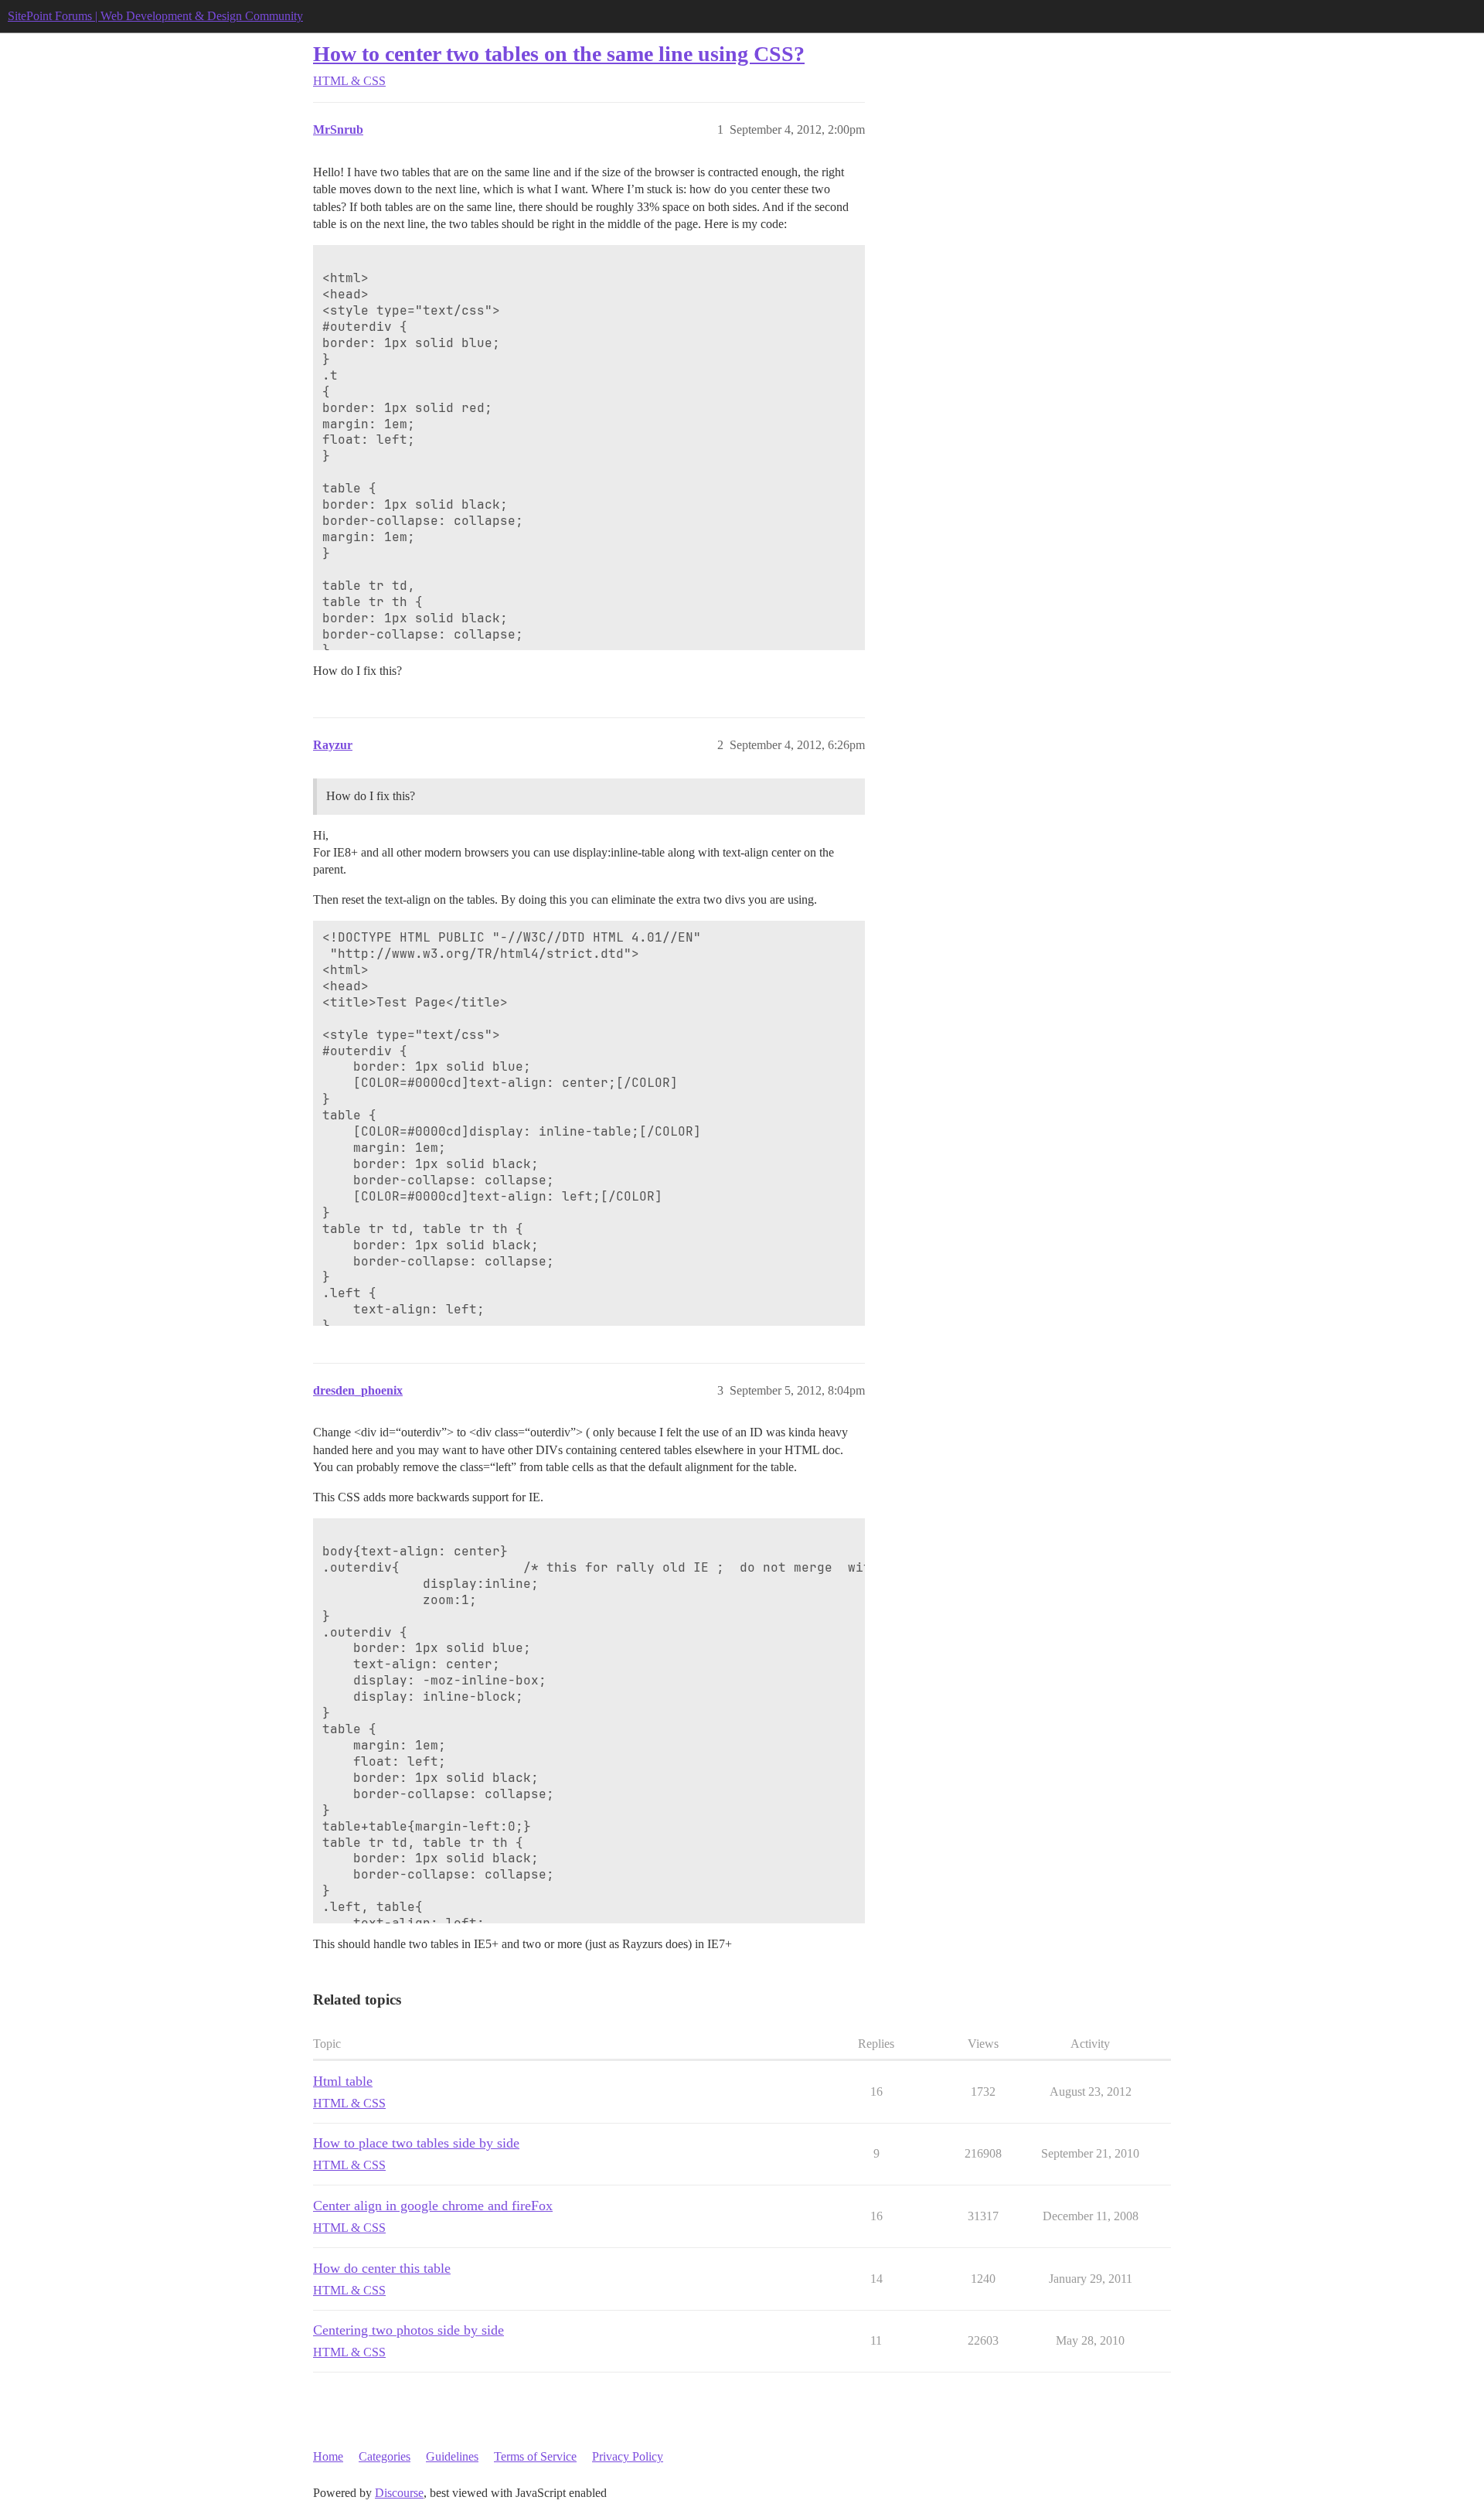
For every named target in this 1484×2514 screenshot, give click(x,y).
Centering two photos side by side (408, 2330)
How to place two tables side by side (416, 2143)
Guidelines (452, 2456)
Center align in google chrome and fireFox (433, 2206)
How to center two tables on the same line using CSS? (559, 54)
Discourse (399, 2493)
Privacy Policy (628, 2456)
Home (328, 2456)
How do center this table (382, 2268)
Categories (385, 2456)
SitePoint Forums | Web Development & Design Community (155, 16)
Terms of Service (535, 2456)
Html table (343, 2081)
